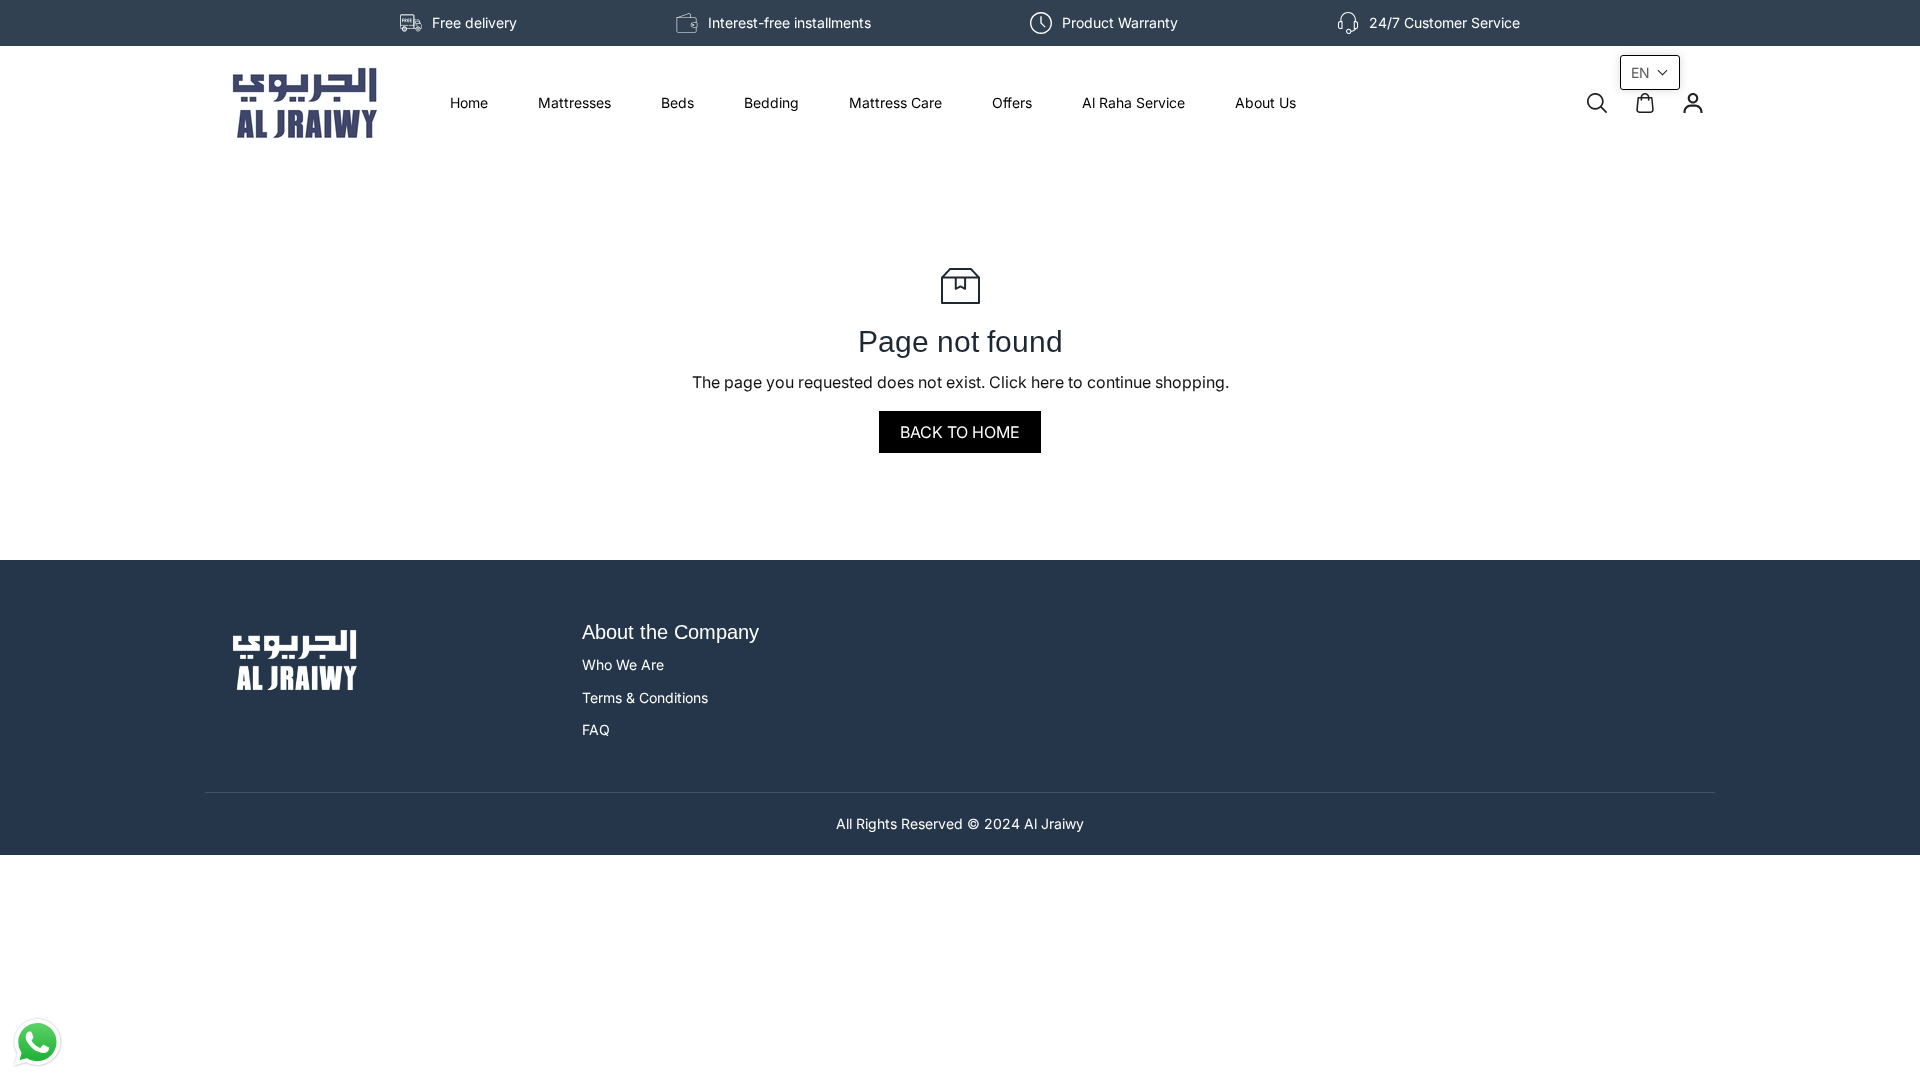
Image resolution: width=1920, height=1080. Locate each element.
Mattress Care (895, 102)
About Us (1265, 102)
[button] (1650, 72)
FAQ (596, 729)
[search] (1597, 103)
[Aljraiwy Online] (305, 103)
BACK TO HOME (960, 432)
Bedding (771, 102)
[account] (1693, 103)
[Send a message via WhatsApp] (37, 1042)
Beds (677, 102)
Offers (1012, 102)
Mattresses (574, 102)
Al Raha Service (1133, 102)
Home (469, 102)
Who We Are (623, 664)
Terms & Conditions (645, 697)
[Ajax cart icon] (1645, 103)
